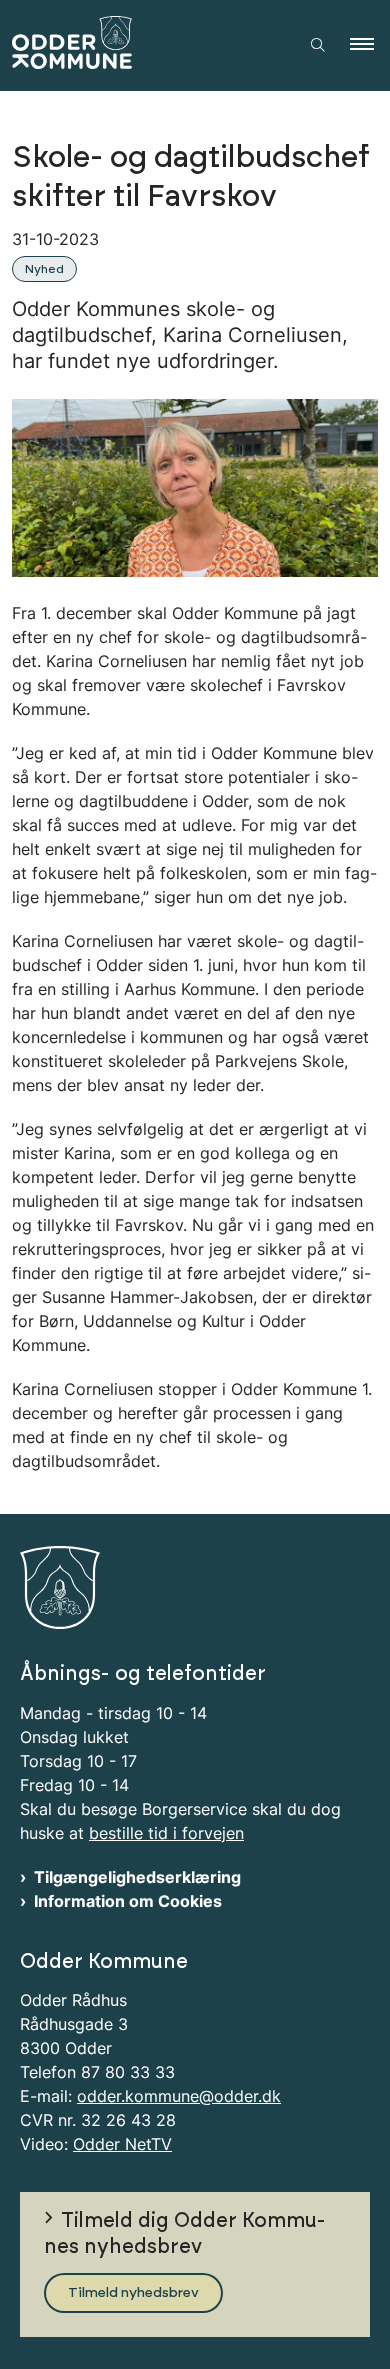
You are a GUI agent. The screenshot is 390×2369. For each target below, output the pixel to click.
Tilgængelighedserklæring (137, 1877)
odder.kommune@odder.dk (179, 2096)
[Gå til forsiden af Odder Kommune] (143, 45)
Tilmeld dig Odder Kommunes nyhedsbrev (185, 2234)
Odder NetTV (122, 2144)
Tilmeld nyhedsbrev (133, 2293)
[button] (370, 45)
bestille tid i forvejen (166, 1833)
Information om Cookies (128, 1901)
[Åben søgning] (318, 45)
